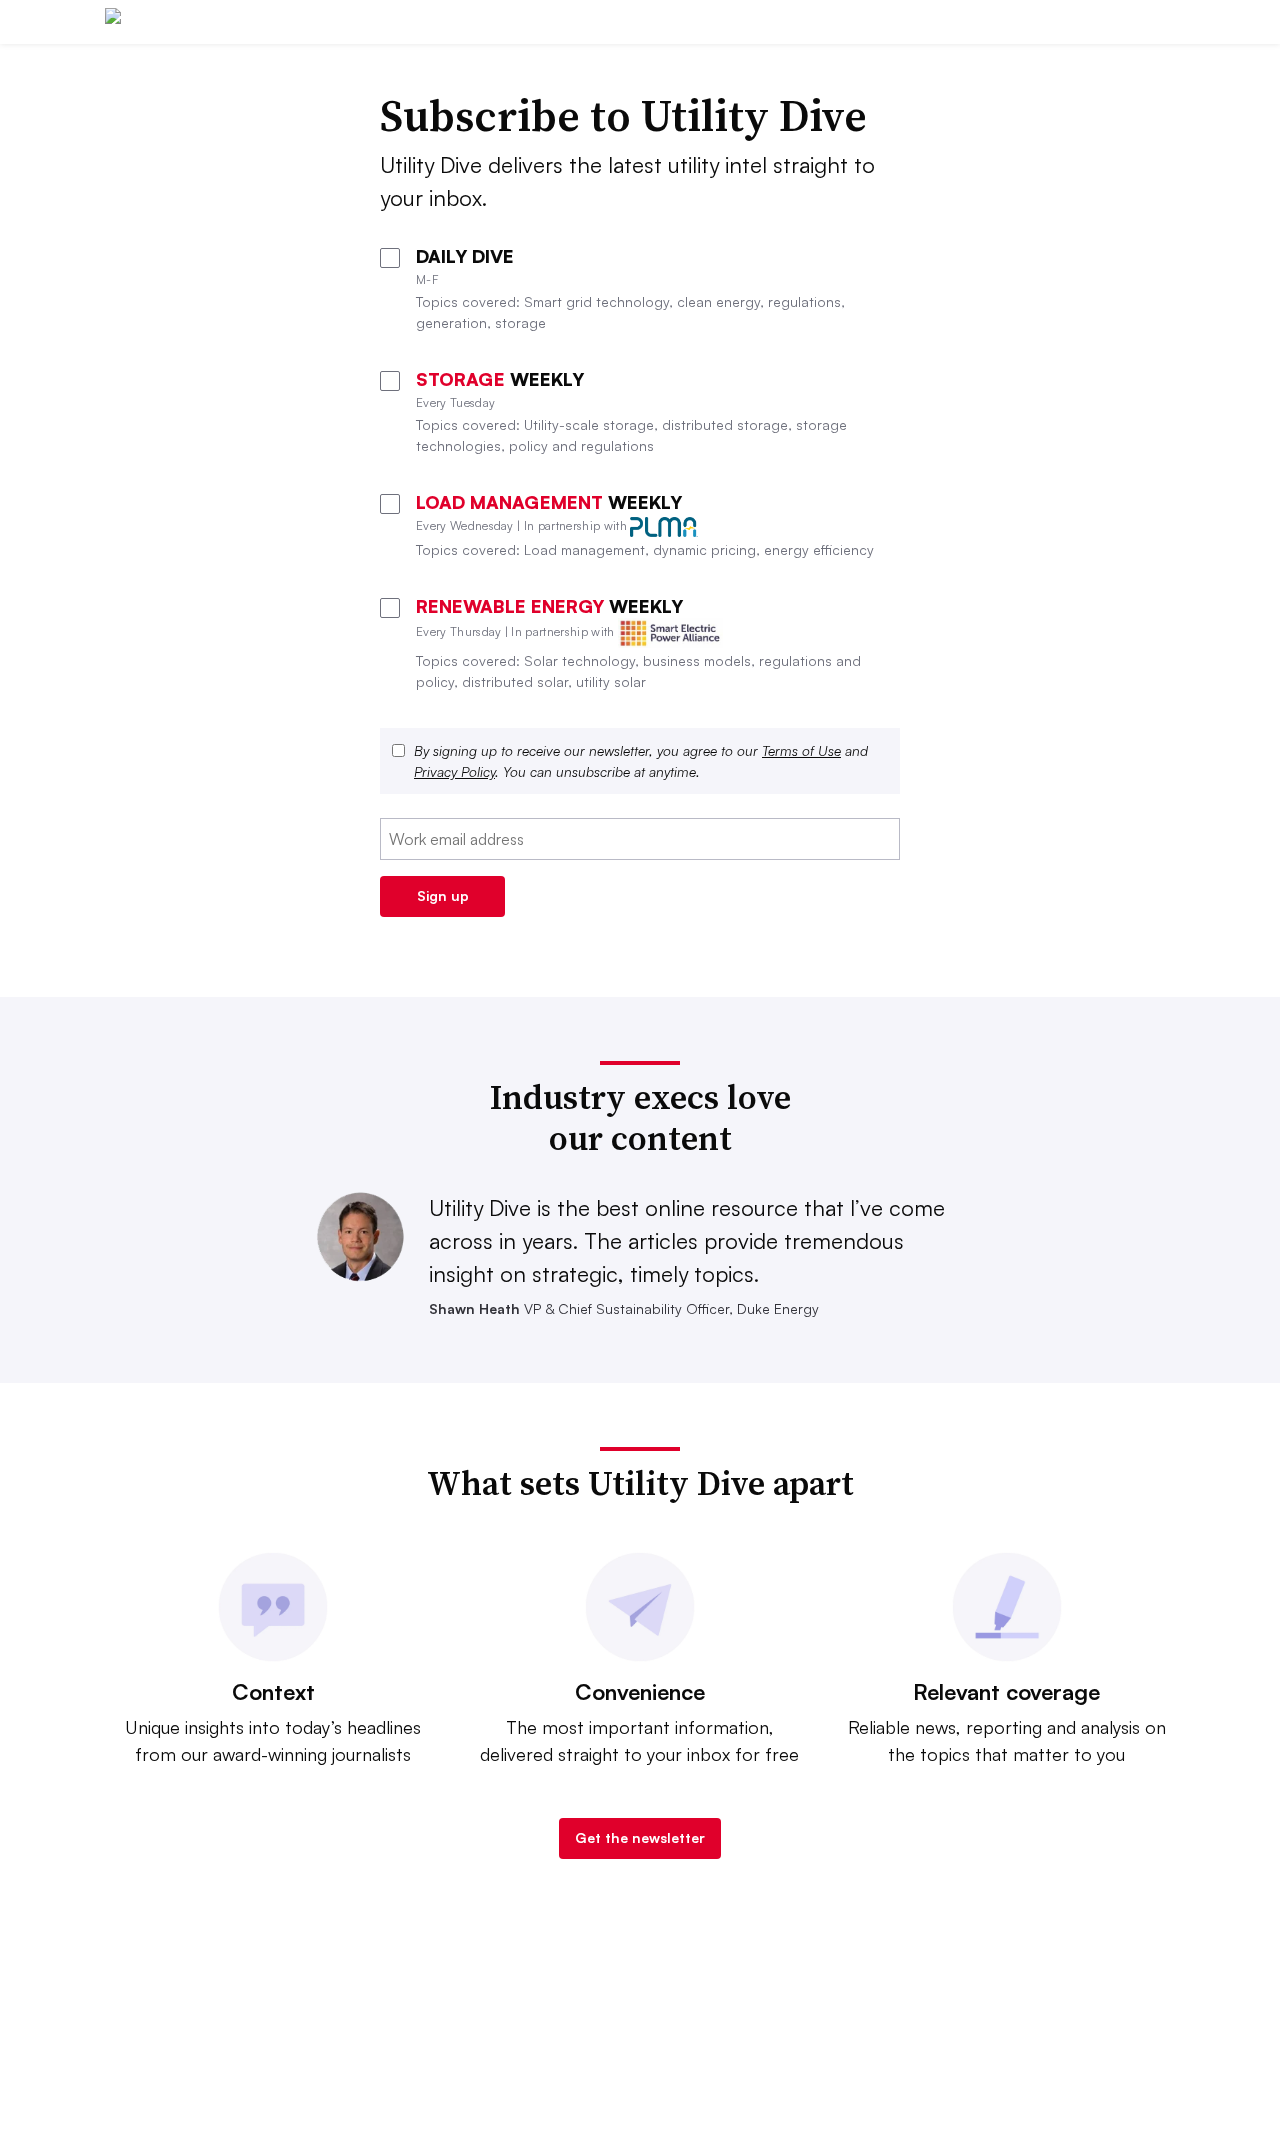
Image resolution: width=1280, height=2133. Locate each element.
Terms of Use (801, 750)
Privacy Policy (454, 771)
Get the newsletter (640, 1837)
